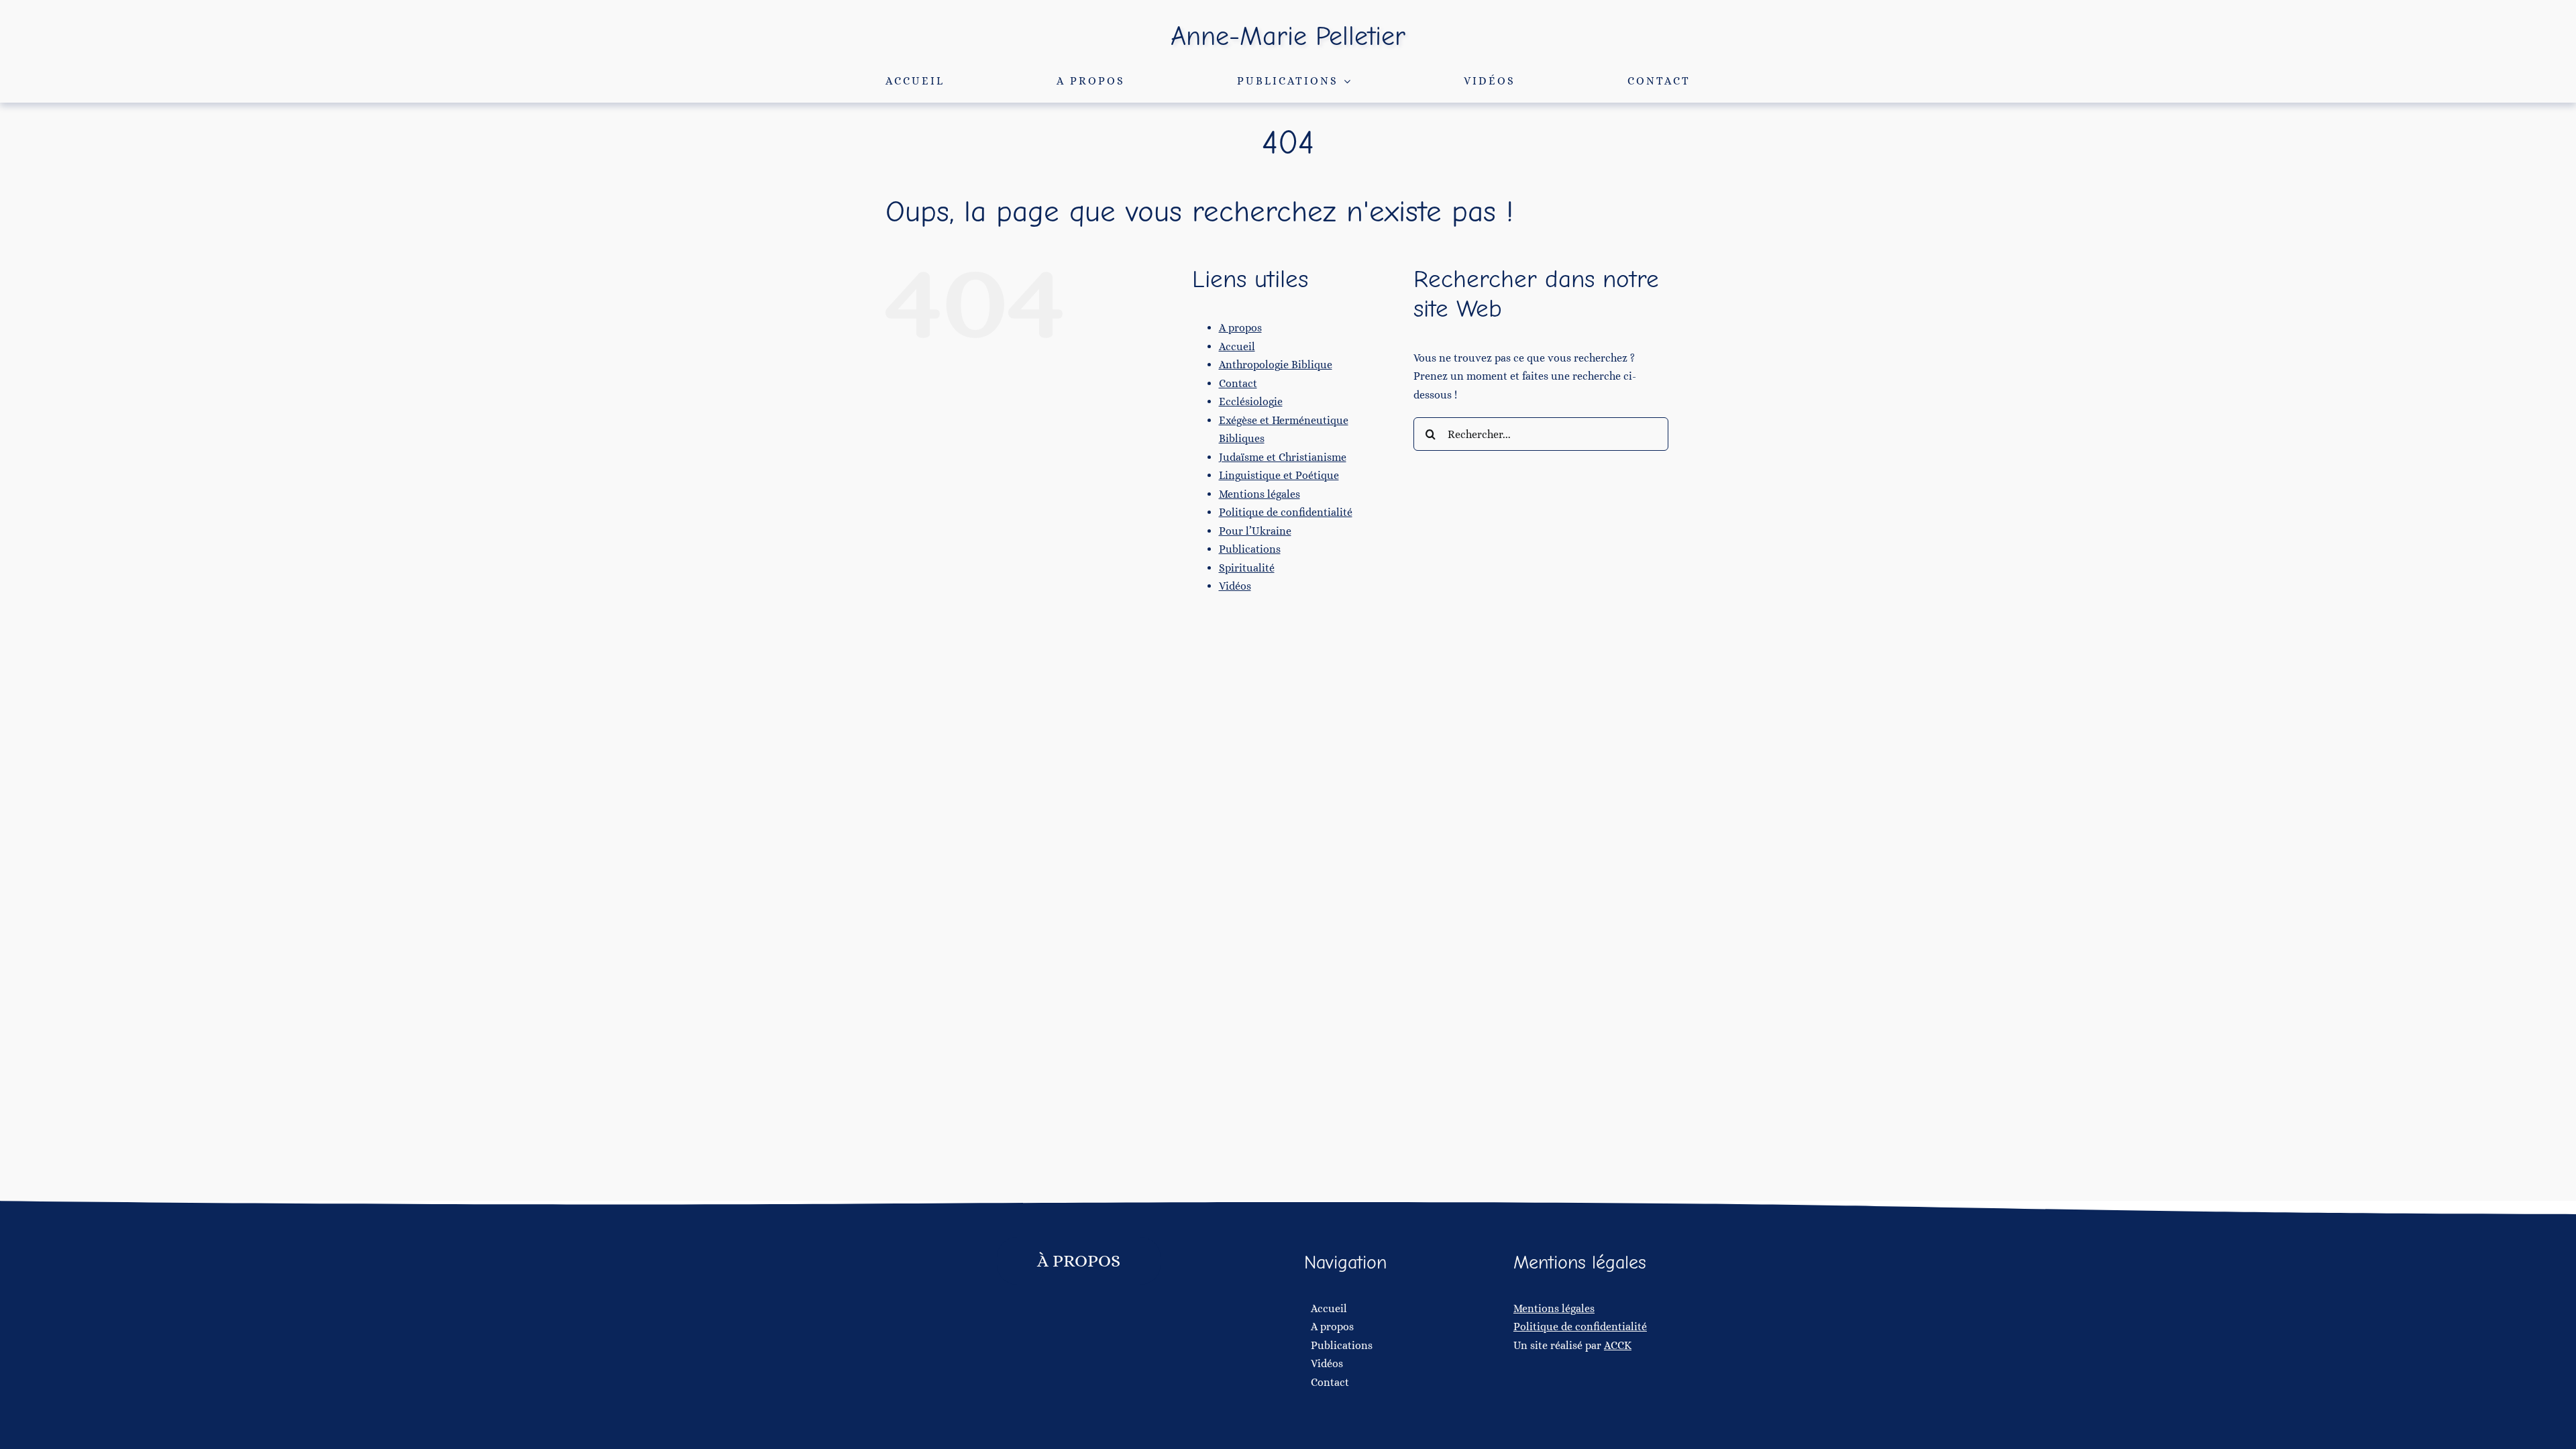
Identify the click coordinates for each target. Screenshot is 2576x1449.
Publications (1250, 549)
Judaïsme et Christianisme (1283, 457)
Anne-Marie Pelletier (1288, 36)
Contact (1238, 383)
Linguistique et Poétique (1279, 475)
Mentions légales (1259, 494)
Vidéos (1235, 586)
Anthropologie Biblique (1276, 365)
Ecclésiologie (1251, 401)
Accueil (1237, 346)
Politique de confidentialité (1286, 512)
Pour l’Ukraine (1255, 531)
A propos (1240, 328)
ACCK (1618, 1345)
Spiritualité (1247, 568)
